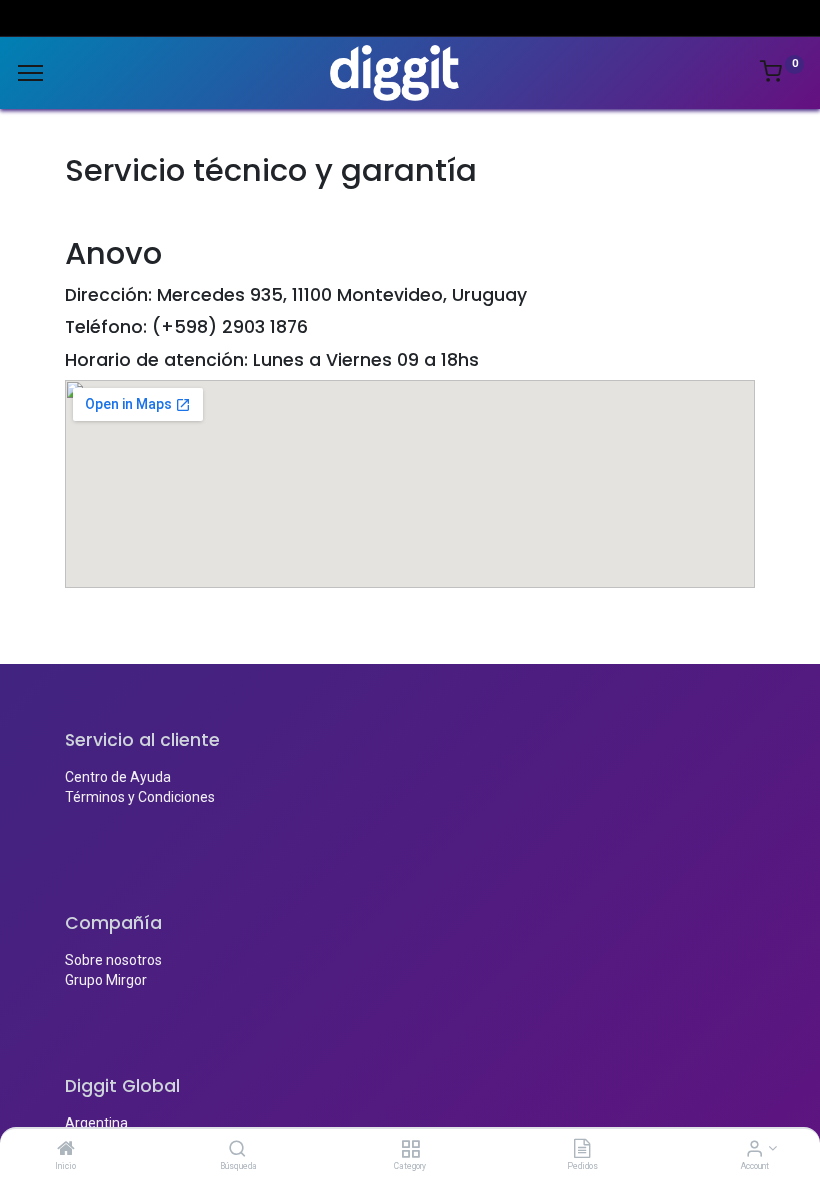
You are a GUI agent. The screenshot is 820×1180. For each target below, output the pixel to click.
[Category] (410, 1150)
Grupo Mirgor (106, 980)
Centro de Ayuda (118, 777)
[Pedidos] (582, 1150)
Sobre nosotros (113, 960)
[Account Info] (754, 1150)
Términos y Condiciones (140, 797)
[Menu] (30, 73)
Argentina (96, 1123)
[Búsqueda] (237, 1150)
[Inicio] (66, 1150)
